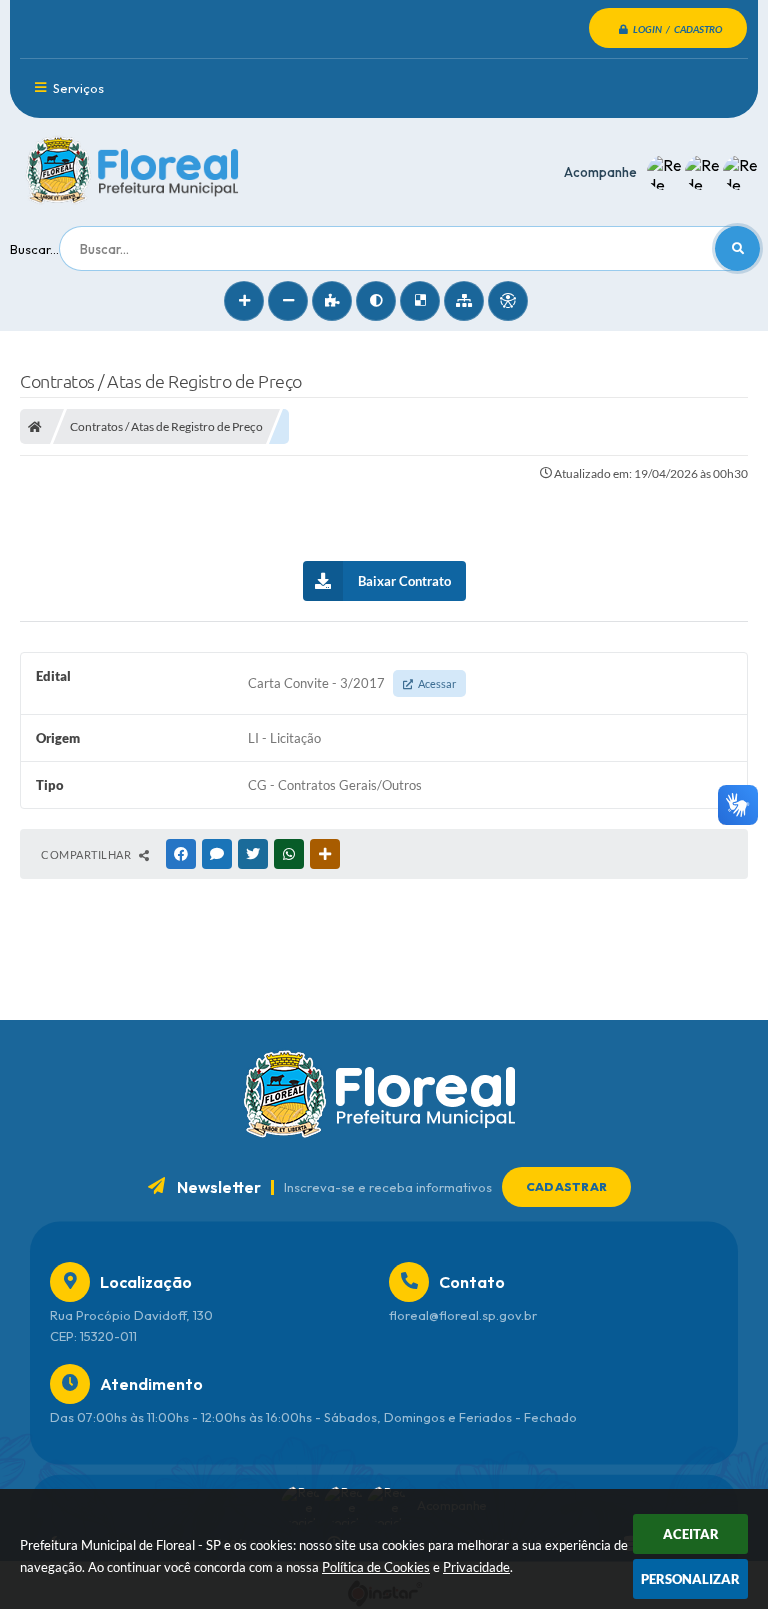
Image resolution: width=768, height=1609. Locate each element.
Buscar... (34, 249)
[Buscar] (737, 248)
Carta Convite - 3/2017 (352, 683)
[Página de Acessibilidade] (508, 301)
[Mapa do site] (464, 301)
